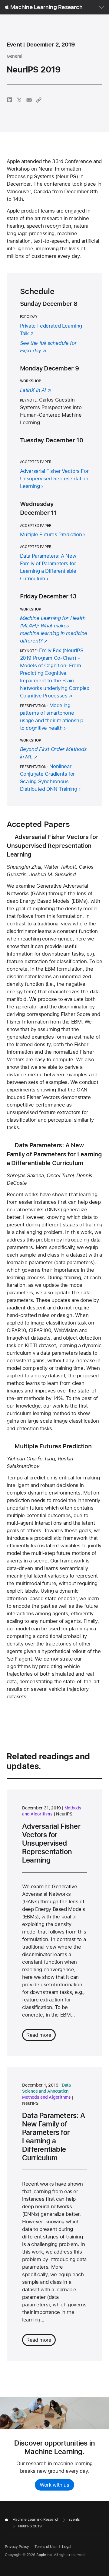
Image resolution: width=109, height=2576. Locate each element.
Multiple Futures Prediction (51, 534)
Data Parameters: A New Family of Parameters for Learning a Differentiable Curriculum (54, 1154)
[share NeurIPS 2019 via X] (19, 100)
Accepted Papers (38, 824)
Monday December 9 (50, 368)
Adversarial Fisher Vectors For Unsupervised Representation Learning (54, 479)
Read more (39, 2035)
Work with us (54, 2485)
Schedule (37, 291)
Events (74, 2520)
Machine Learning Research (46, 7)
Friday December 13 (48, 596)
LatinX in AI (33, 390)
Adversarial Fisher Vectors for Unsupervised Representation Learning (52, 846)
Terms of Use (46, 2547)
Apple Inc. (45, 2555)
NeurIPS (64, 1814)
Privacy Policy (17, 2547)
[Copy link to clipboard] (39, 100)
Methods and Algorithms (46, 2097)
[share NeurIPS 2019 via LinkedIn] (10, 100)
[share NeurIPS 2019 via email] (29, 100)
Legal (67, 2547)
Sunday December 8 (49, 304)
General (14, 56)
